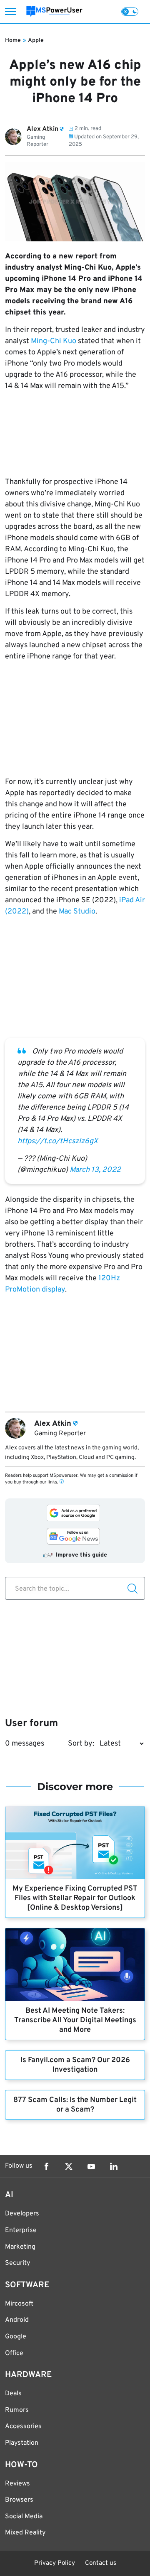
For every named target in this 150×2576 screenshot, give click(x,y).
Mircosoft (19, 2304)
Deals (13, 2394)
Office (14, 2353)
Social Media (24, 2517)
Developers (22, 2214)
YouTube (91, 2166)
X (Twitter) (69, 2166)
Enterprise (21, 2230)
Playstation (22, 2443)
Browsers (19, 2500)
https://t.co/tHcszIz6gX (58, 1141)
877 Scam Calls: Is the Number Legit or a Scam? (75, 2105)
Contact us (101, 2563)
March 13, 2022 (95, 1170)
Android (17, 2320)
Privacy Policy (55, 2563)
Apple (36, 41)
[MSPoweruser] (54, 11)
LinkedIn (114, 2166)
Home (13, 41)
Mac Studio (77, 912)
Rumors (17, 2410)
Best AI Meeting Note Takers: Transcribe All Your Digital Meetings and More (75, 2020)
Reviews (17, 2484)
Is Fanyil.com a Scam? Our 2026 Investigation (75, 2065)
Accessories (23, 2426)
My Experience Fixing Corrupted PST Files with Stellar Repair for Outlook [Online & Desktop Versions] (75, 1898)
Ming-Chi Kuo (54, 341)
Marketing (20, 2247)
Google (16, 2337)
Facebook (46, 2166)
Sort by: (81, 1744)
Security (17, 2263)
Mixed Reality (25, 2533)
